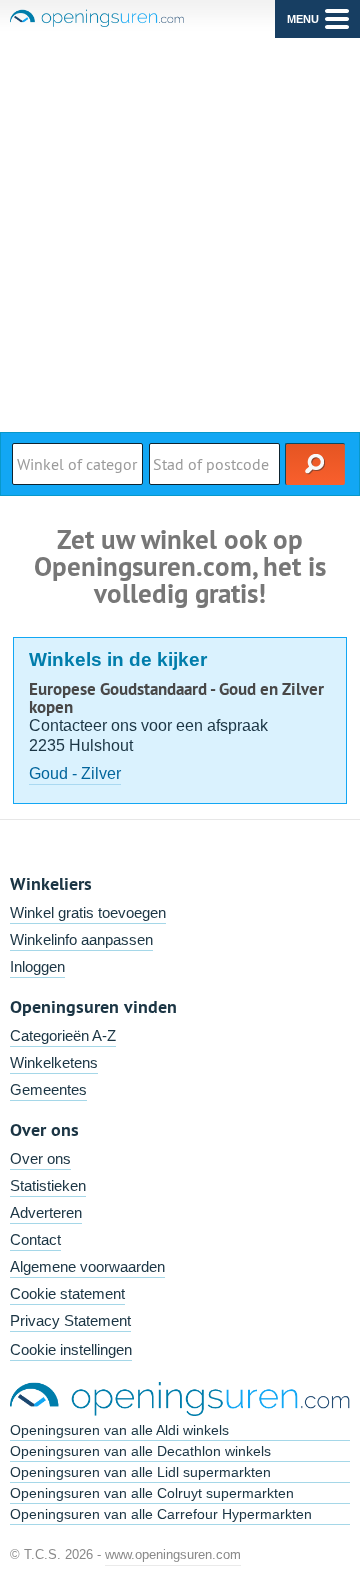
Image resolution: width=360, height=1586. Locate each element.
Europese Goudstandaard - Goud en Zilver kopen (176, 698)
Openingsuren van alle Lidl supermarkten (140, 1472)
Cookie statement (67, 1293)
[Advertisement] (180, 228)
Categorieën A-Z (63, 1035)
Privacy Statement (70, 1320)
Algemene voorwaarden (87, 1266)
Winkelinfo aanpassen (81, 939)
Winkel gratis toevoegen (88, 912)
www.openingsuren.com (173, 1554)
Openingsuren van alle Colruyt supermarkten (152, 1493)
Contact (35, 1239)
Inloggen (37, 966)
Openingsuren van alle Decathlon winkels (140, 1451)
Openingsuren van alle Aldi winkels (119, 1430)
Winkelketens (54, 1062)
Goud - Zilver (75, 773)
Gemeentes (48, 1089)
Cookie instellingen (71, 1349)
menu (303, 19)
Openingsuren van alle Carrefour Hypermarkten (161, 1514)
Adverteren (46, 1212)
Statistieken (48, 1185)
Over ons (40, 1158)
